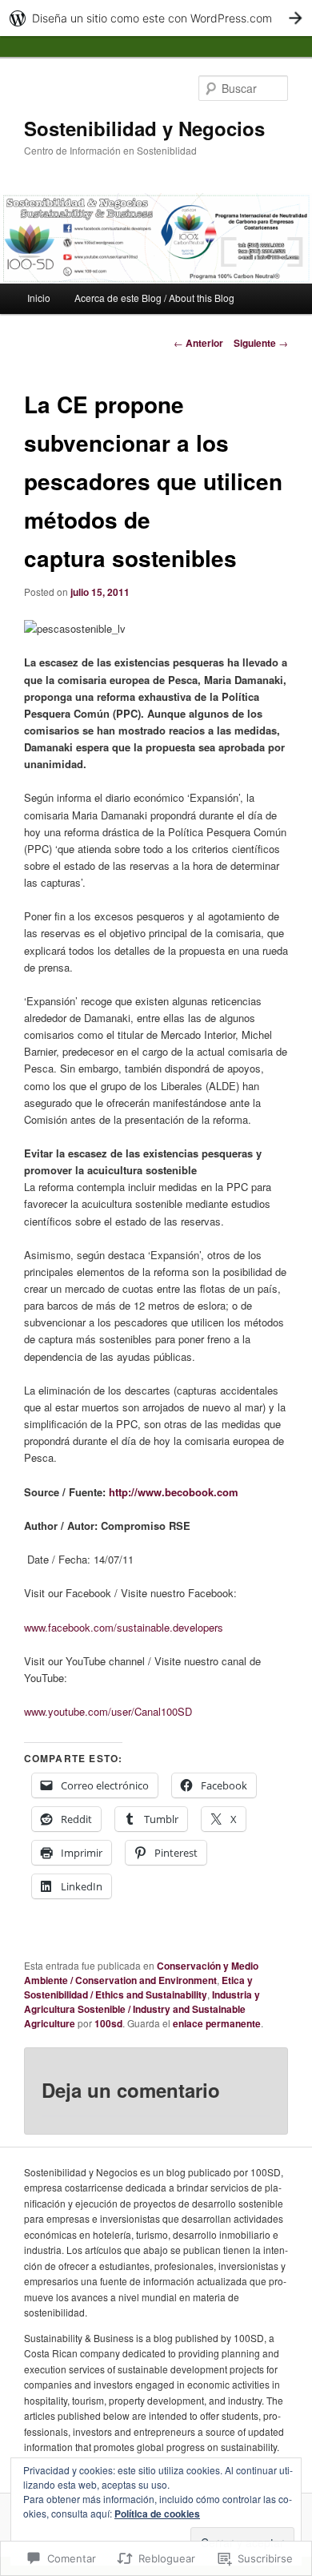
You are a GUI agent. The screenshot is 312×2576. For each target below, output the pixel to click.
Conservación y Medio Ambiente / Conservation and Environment (141, 1973)
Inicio (39, 298)
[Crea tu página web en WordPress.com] (156, 18)
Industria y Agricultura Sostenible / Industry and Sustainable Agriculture (142, 2009)
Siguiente (261, 343)
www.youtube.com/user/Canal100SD (108, 1711)
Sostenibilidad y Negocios (144, 128)
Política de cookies (157, 2514)
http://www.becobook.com (174, 1492)
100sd (108, 2023)
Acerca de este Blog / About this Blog (154, 298)
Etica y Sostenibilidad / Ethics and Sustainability (138, 1987)
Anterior (198, 343)
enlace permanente (217, 2023)
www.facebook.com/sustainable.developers (124, 1627)
